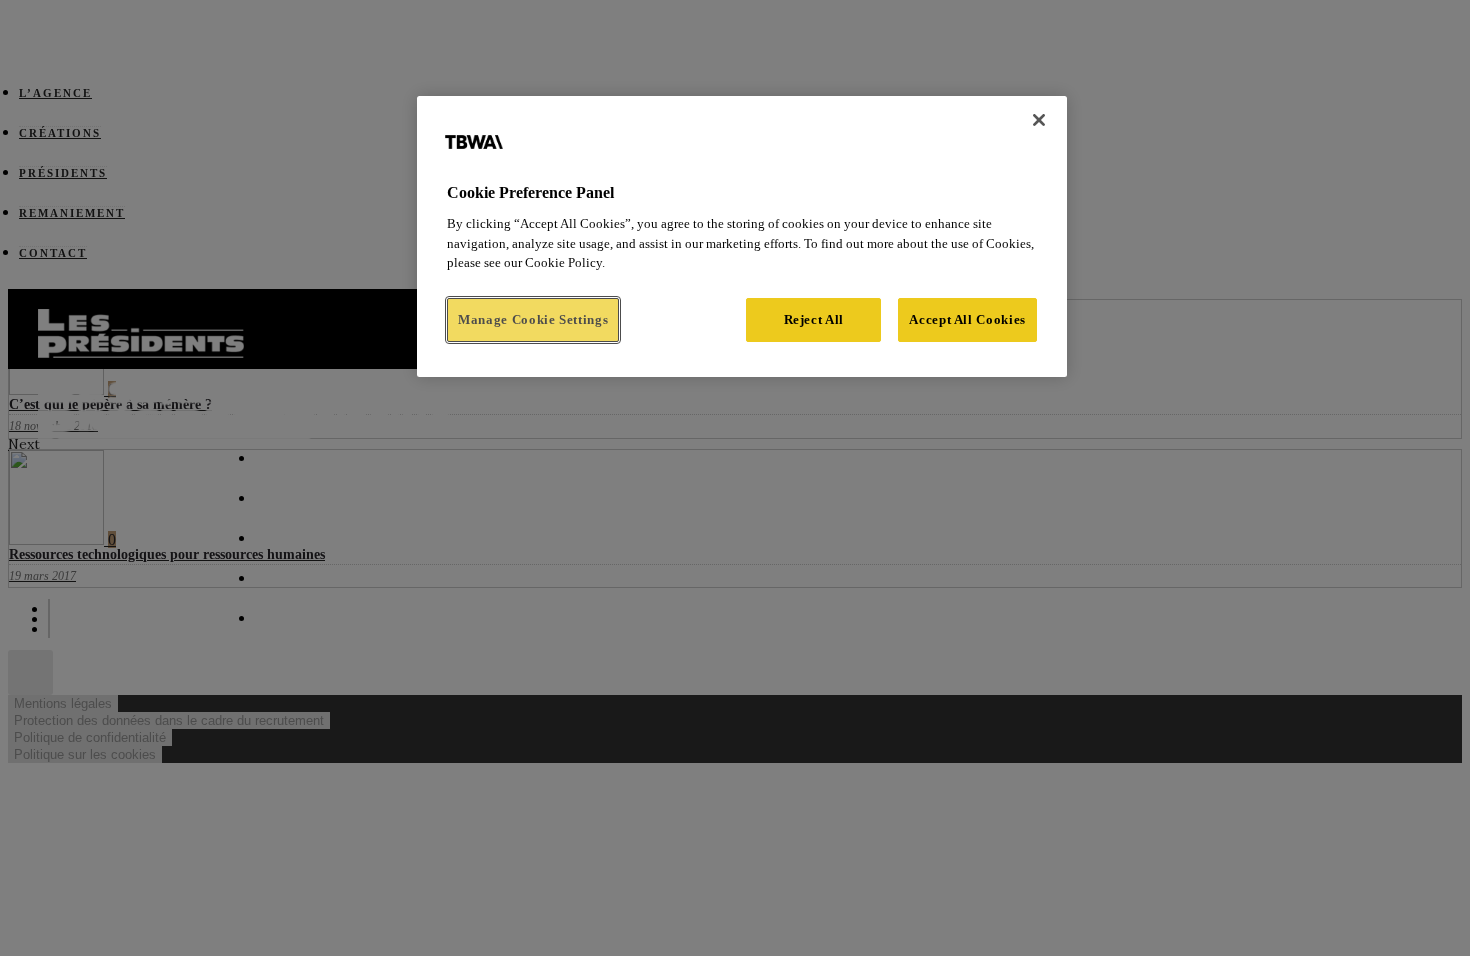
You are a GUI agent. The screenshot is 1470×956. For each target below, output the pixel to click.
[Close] (1039, 120)
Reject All (814, 319)
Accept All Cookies (967, 319)
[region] (742, 236)
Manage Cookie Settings (533, 319)
